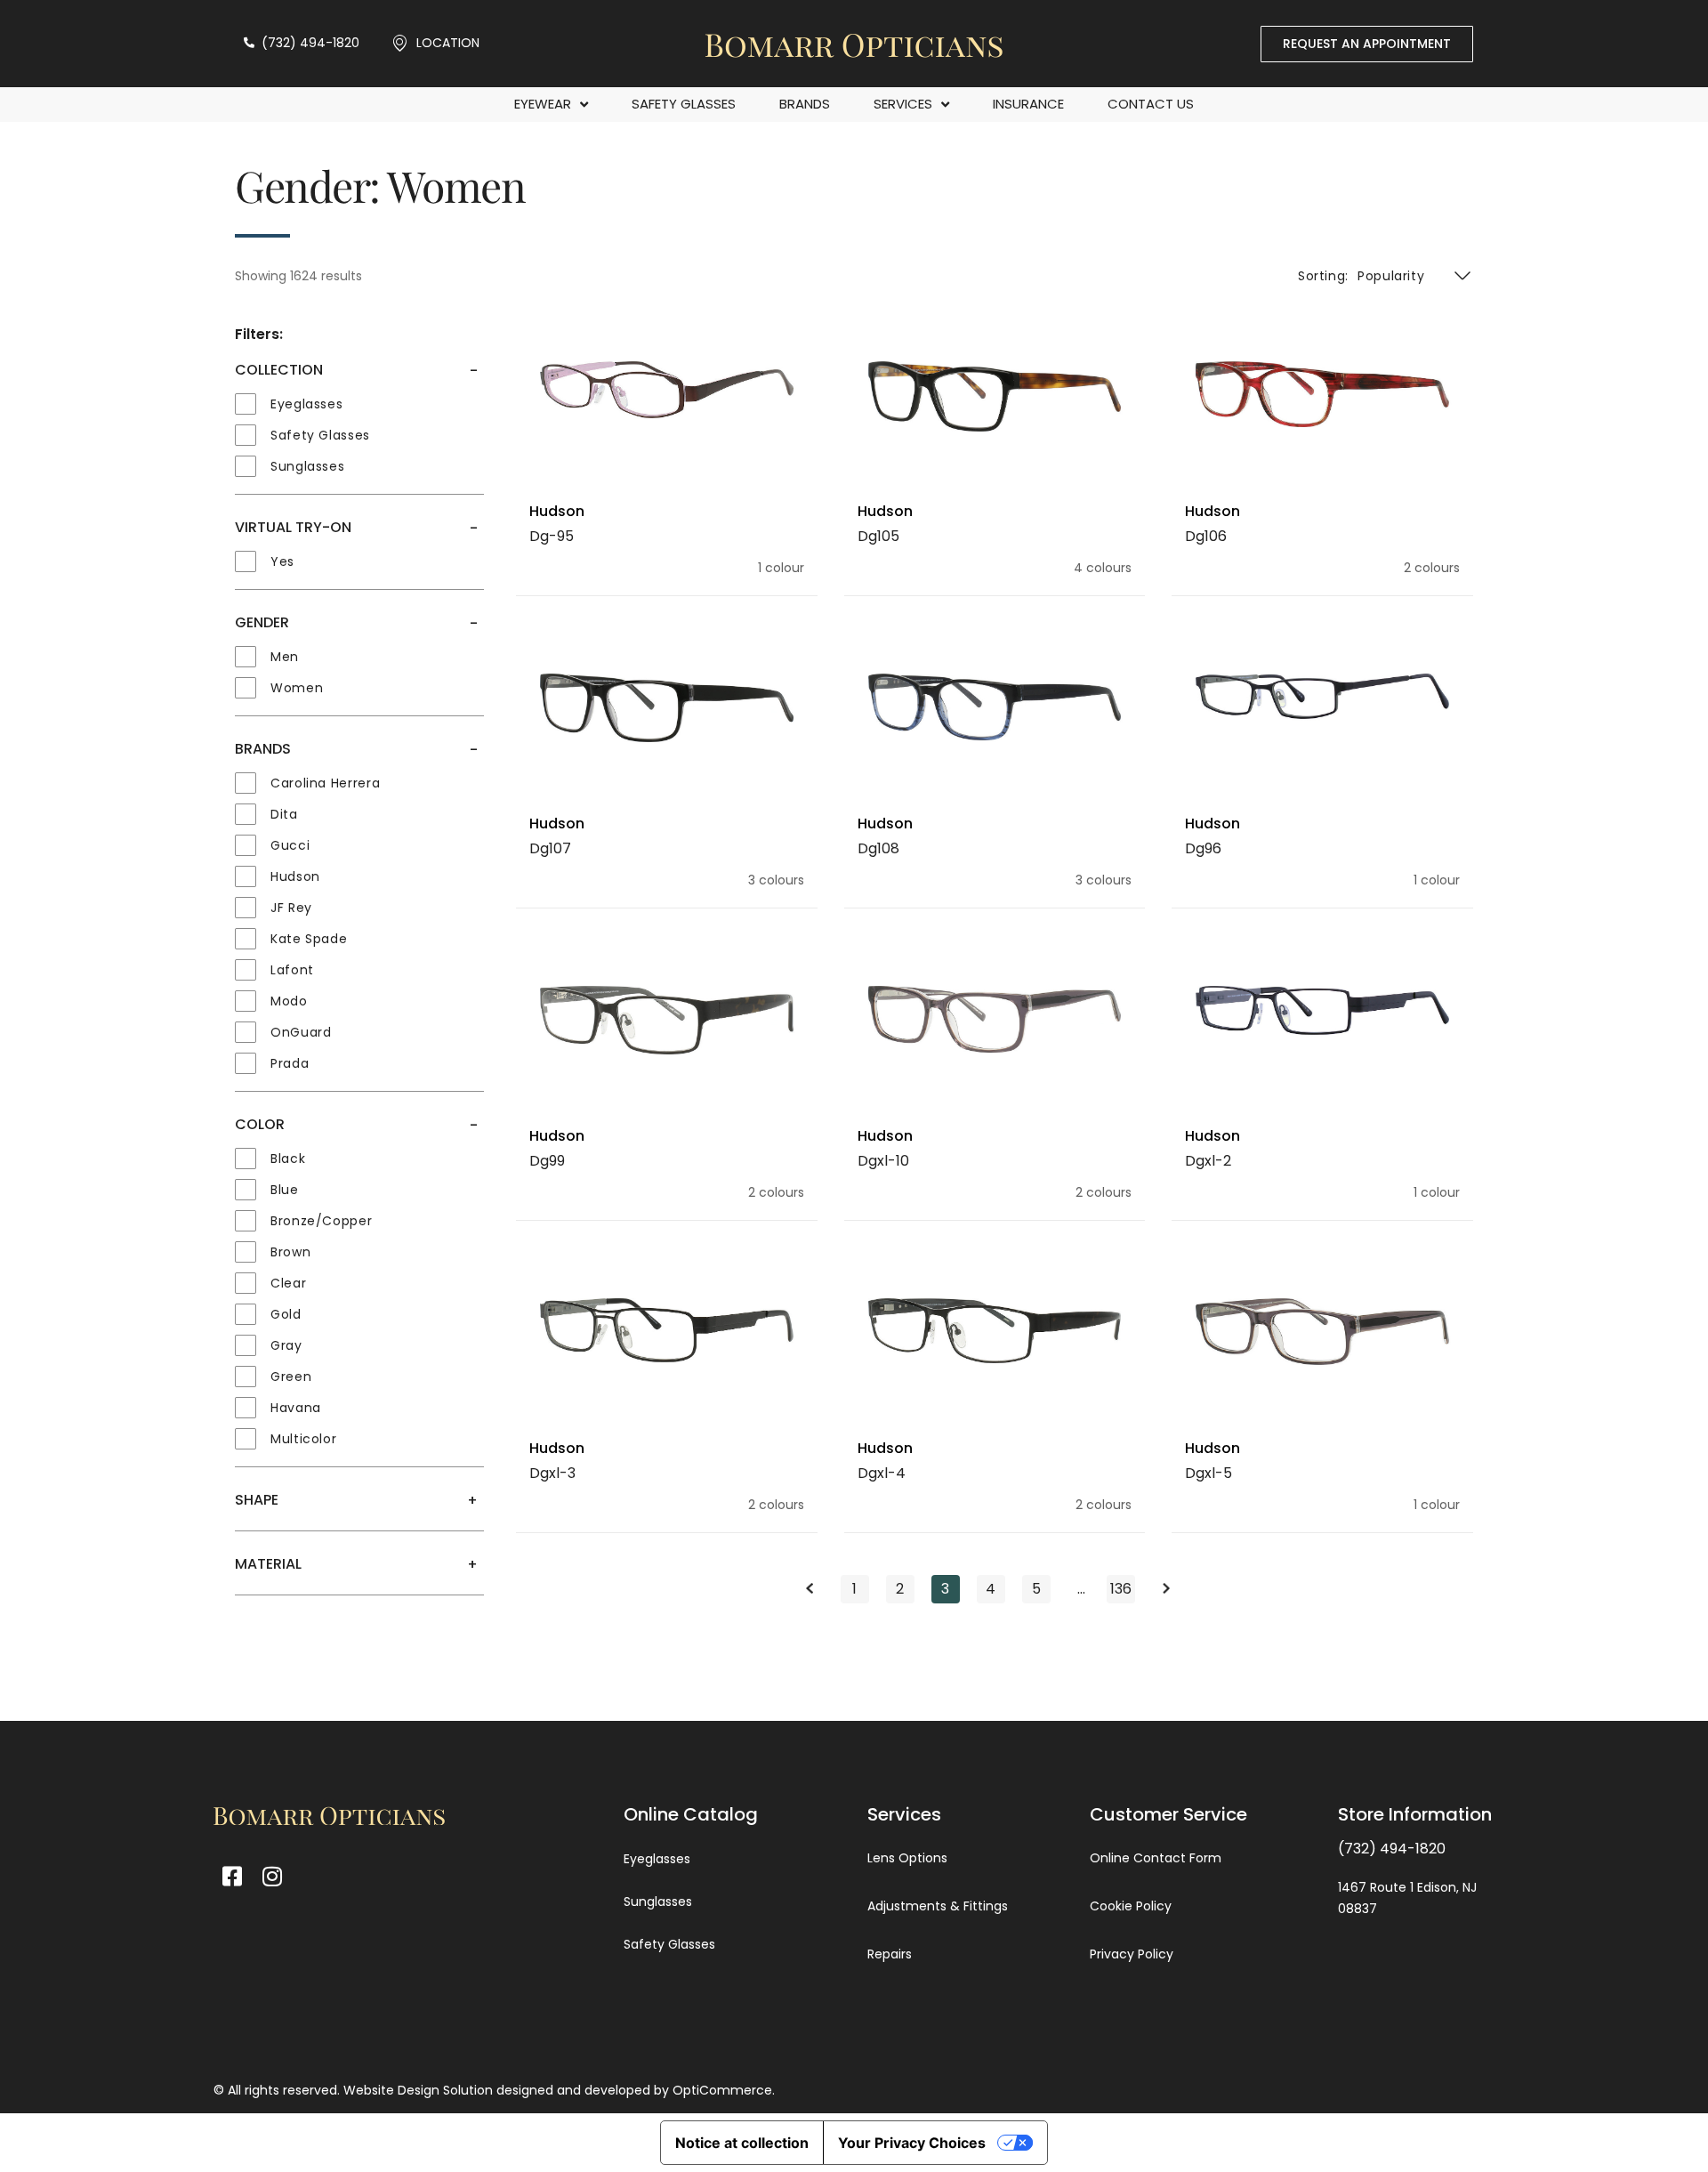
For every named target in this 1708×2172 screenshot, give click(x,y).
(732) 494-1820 (1392, 1849)
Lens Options (907, 1858)
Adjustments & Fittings (938, 1906)
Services (903, 104)
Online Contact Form (1156, 1858)
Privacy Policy (1132, 1954)
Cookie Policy (1131, 1906)
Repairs (890, 1954)
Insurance (1028, 104)
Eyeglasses (657, 1859)
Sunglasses (658, 1902)
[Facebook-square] (232, 1876)
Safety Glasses (684, 104)
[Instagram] (272, 1876)
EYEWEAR (543, 104)
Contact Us (1151, 104)
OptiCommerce (722, 2090)
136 (1122, 1587)
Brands (805, 104)
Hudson (557, 511)
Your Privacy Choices (912, 2143)
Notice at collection (742, 2143)
